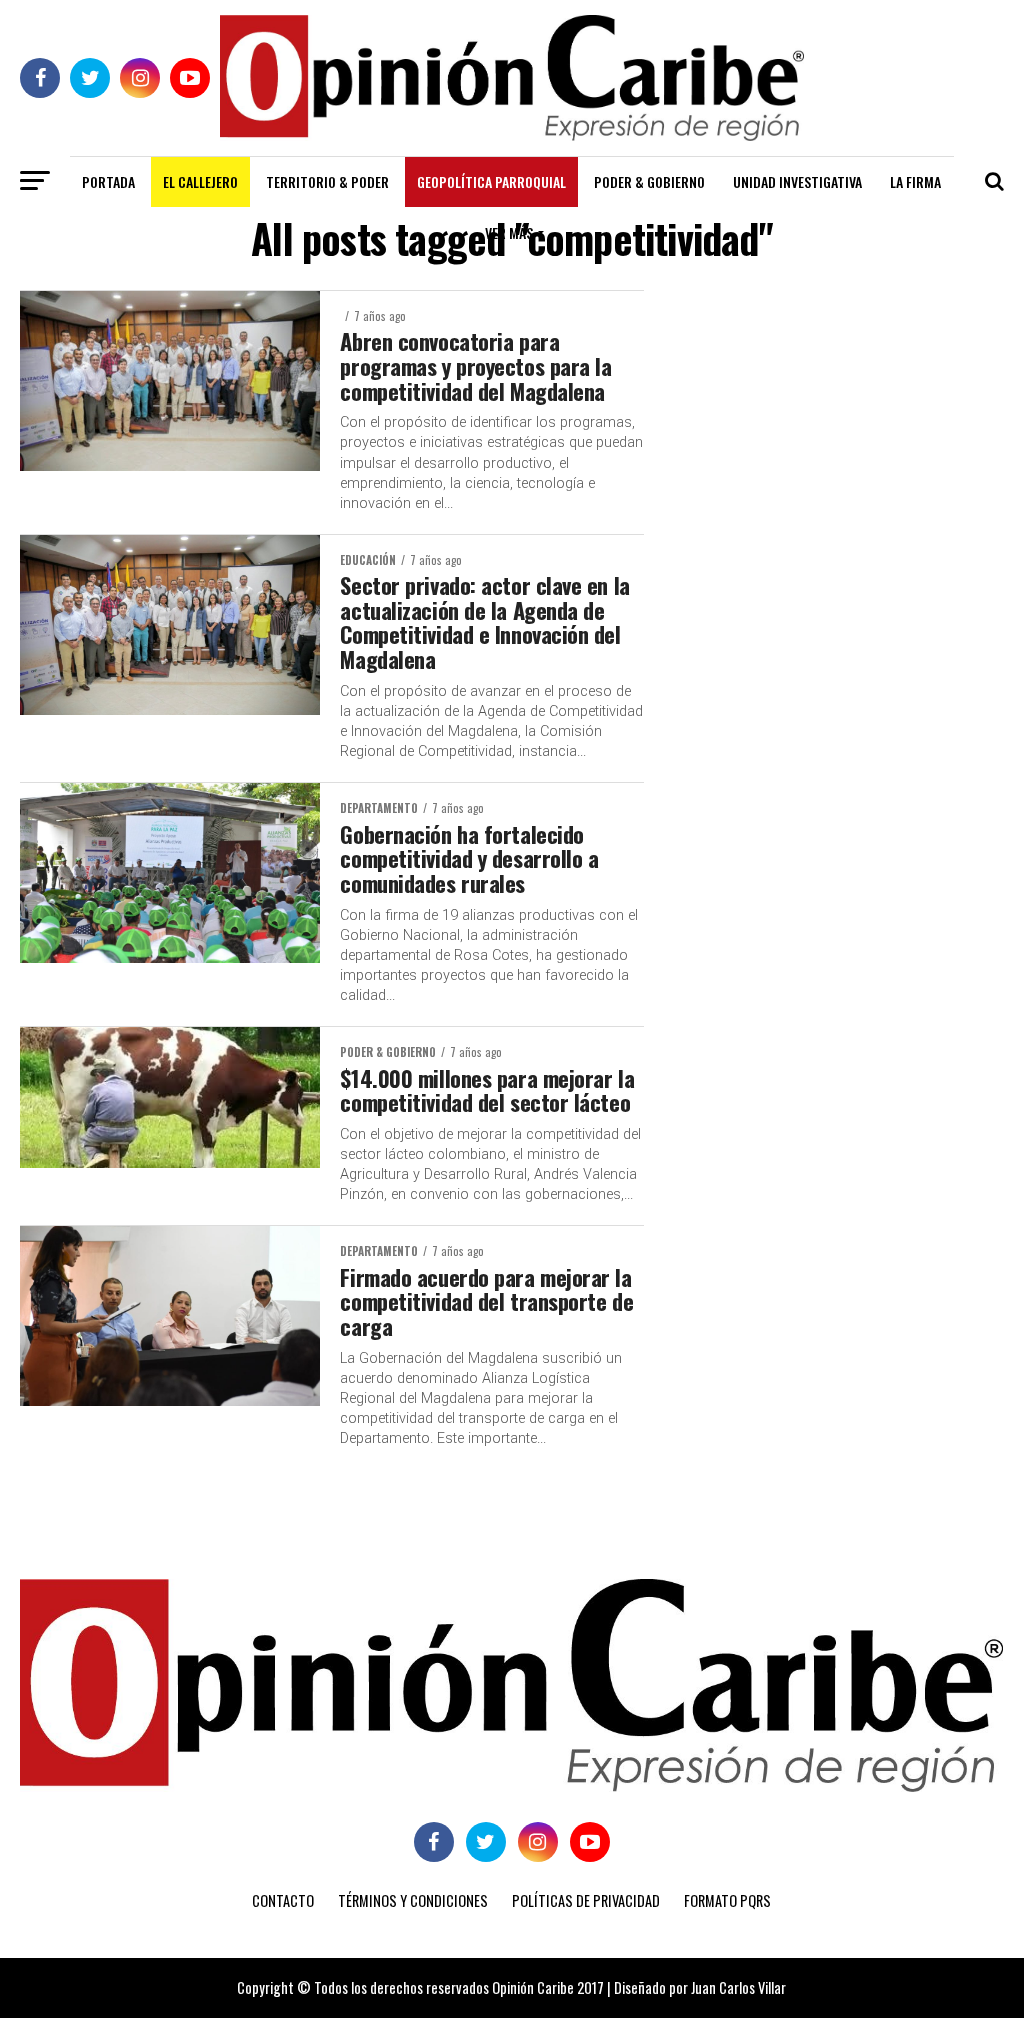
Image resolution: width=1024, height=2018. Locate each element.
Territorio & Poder (327, 181)
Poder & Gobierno (649, 181)
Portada (108, 181)
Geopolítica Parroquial (491, 181)
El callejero (200, 181)
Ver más (509, 232)
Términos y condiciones (413, 1900)
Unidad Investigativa (797, 181)
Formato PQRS (727, 1900)
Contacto (283, 1900)
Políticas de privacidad (586, 1900)
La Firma (915, 181)
